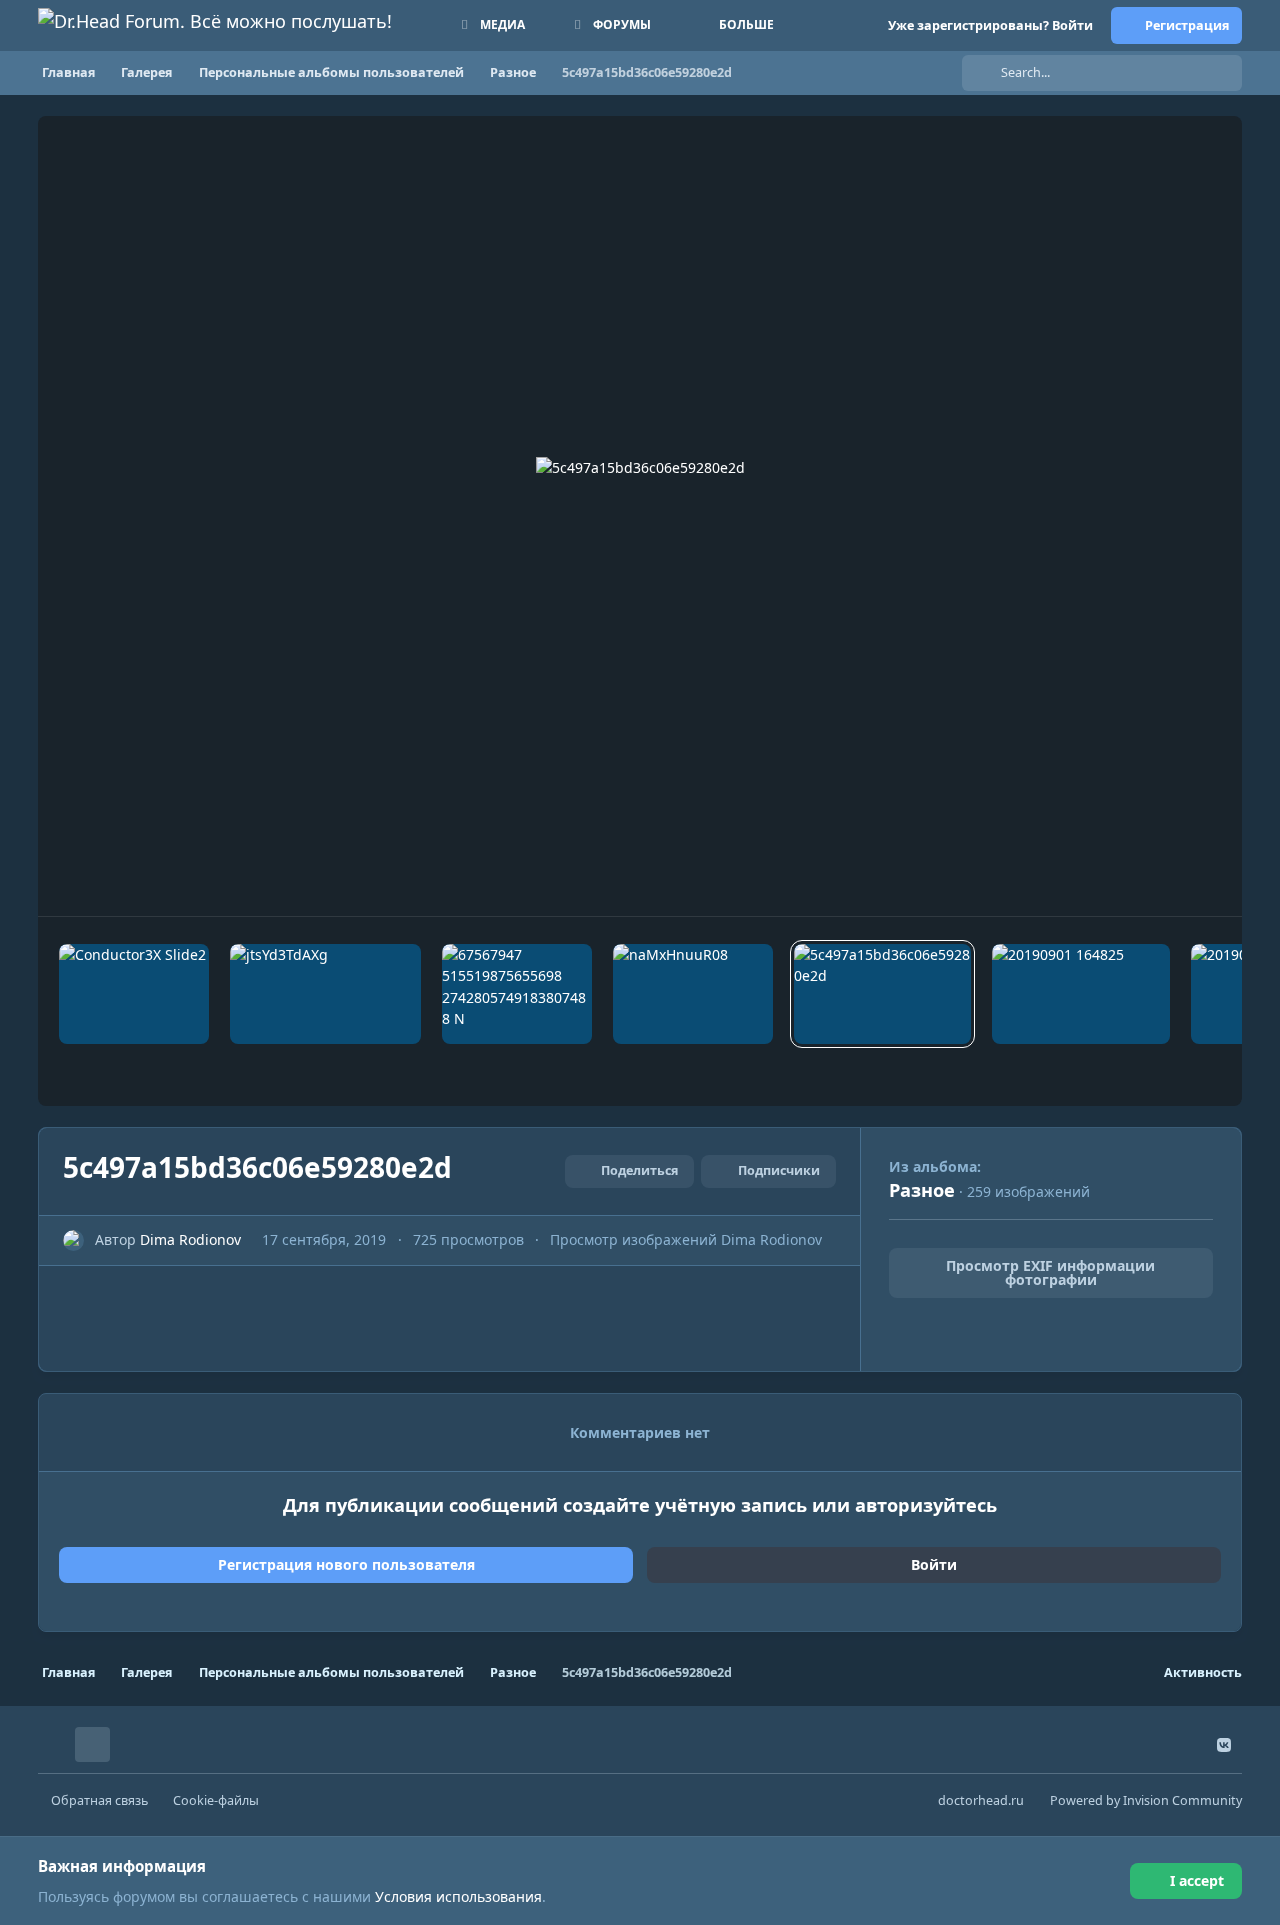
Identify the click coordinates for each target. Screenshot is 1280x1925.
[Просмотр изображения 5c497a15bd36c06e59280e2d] (883, 994)
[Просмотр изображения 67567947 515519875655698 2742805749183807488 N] (517, 994)
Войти (934, 1564)
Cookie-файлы (216, 1800)
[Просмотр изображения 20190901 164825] (1081, 994)
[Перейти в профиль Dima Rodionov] (73, 1240)
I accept (1197, 1880)
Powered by (1146, 1800)
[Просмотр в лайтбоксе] (640, 516)
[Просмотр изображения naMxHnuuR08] (693, 994)
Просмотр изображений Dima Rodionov (686, 1239)
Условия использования (458, 1896)
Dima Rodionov (190, 1239)
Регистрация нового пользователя (346, 1564)
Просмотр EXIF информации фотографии (1050, 1272)
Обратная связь (99, 1800)
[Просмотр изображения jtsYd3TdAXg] (325, 994)
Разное (922, 1190)
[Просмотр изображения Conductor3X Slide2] (134, 994)
